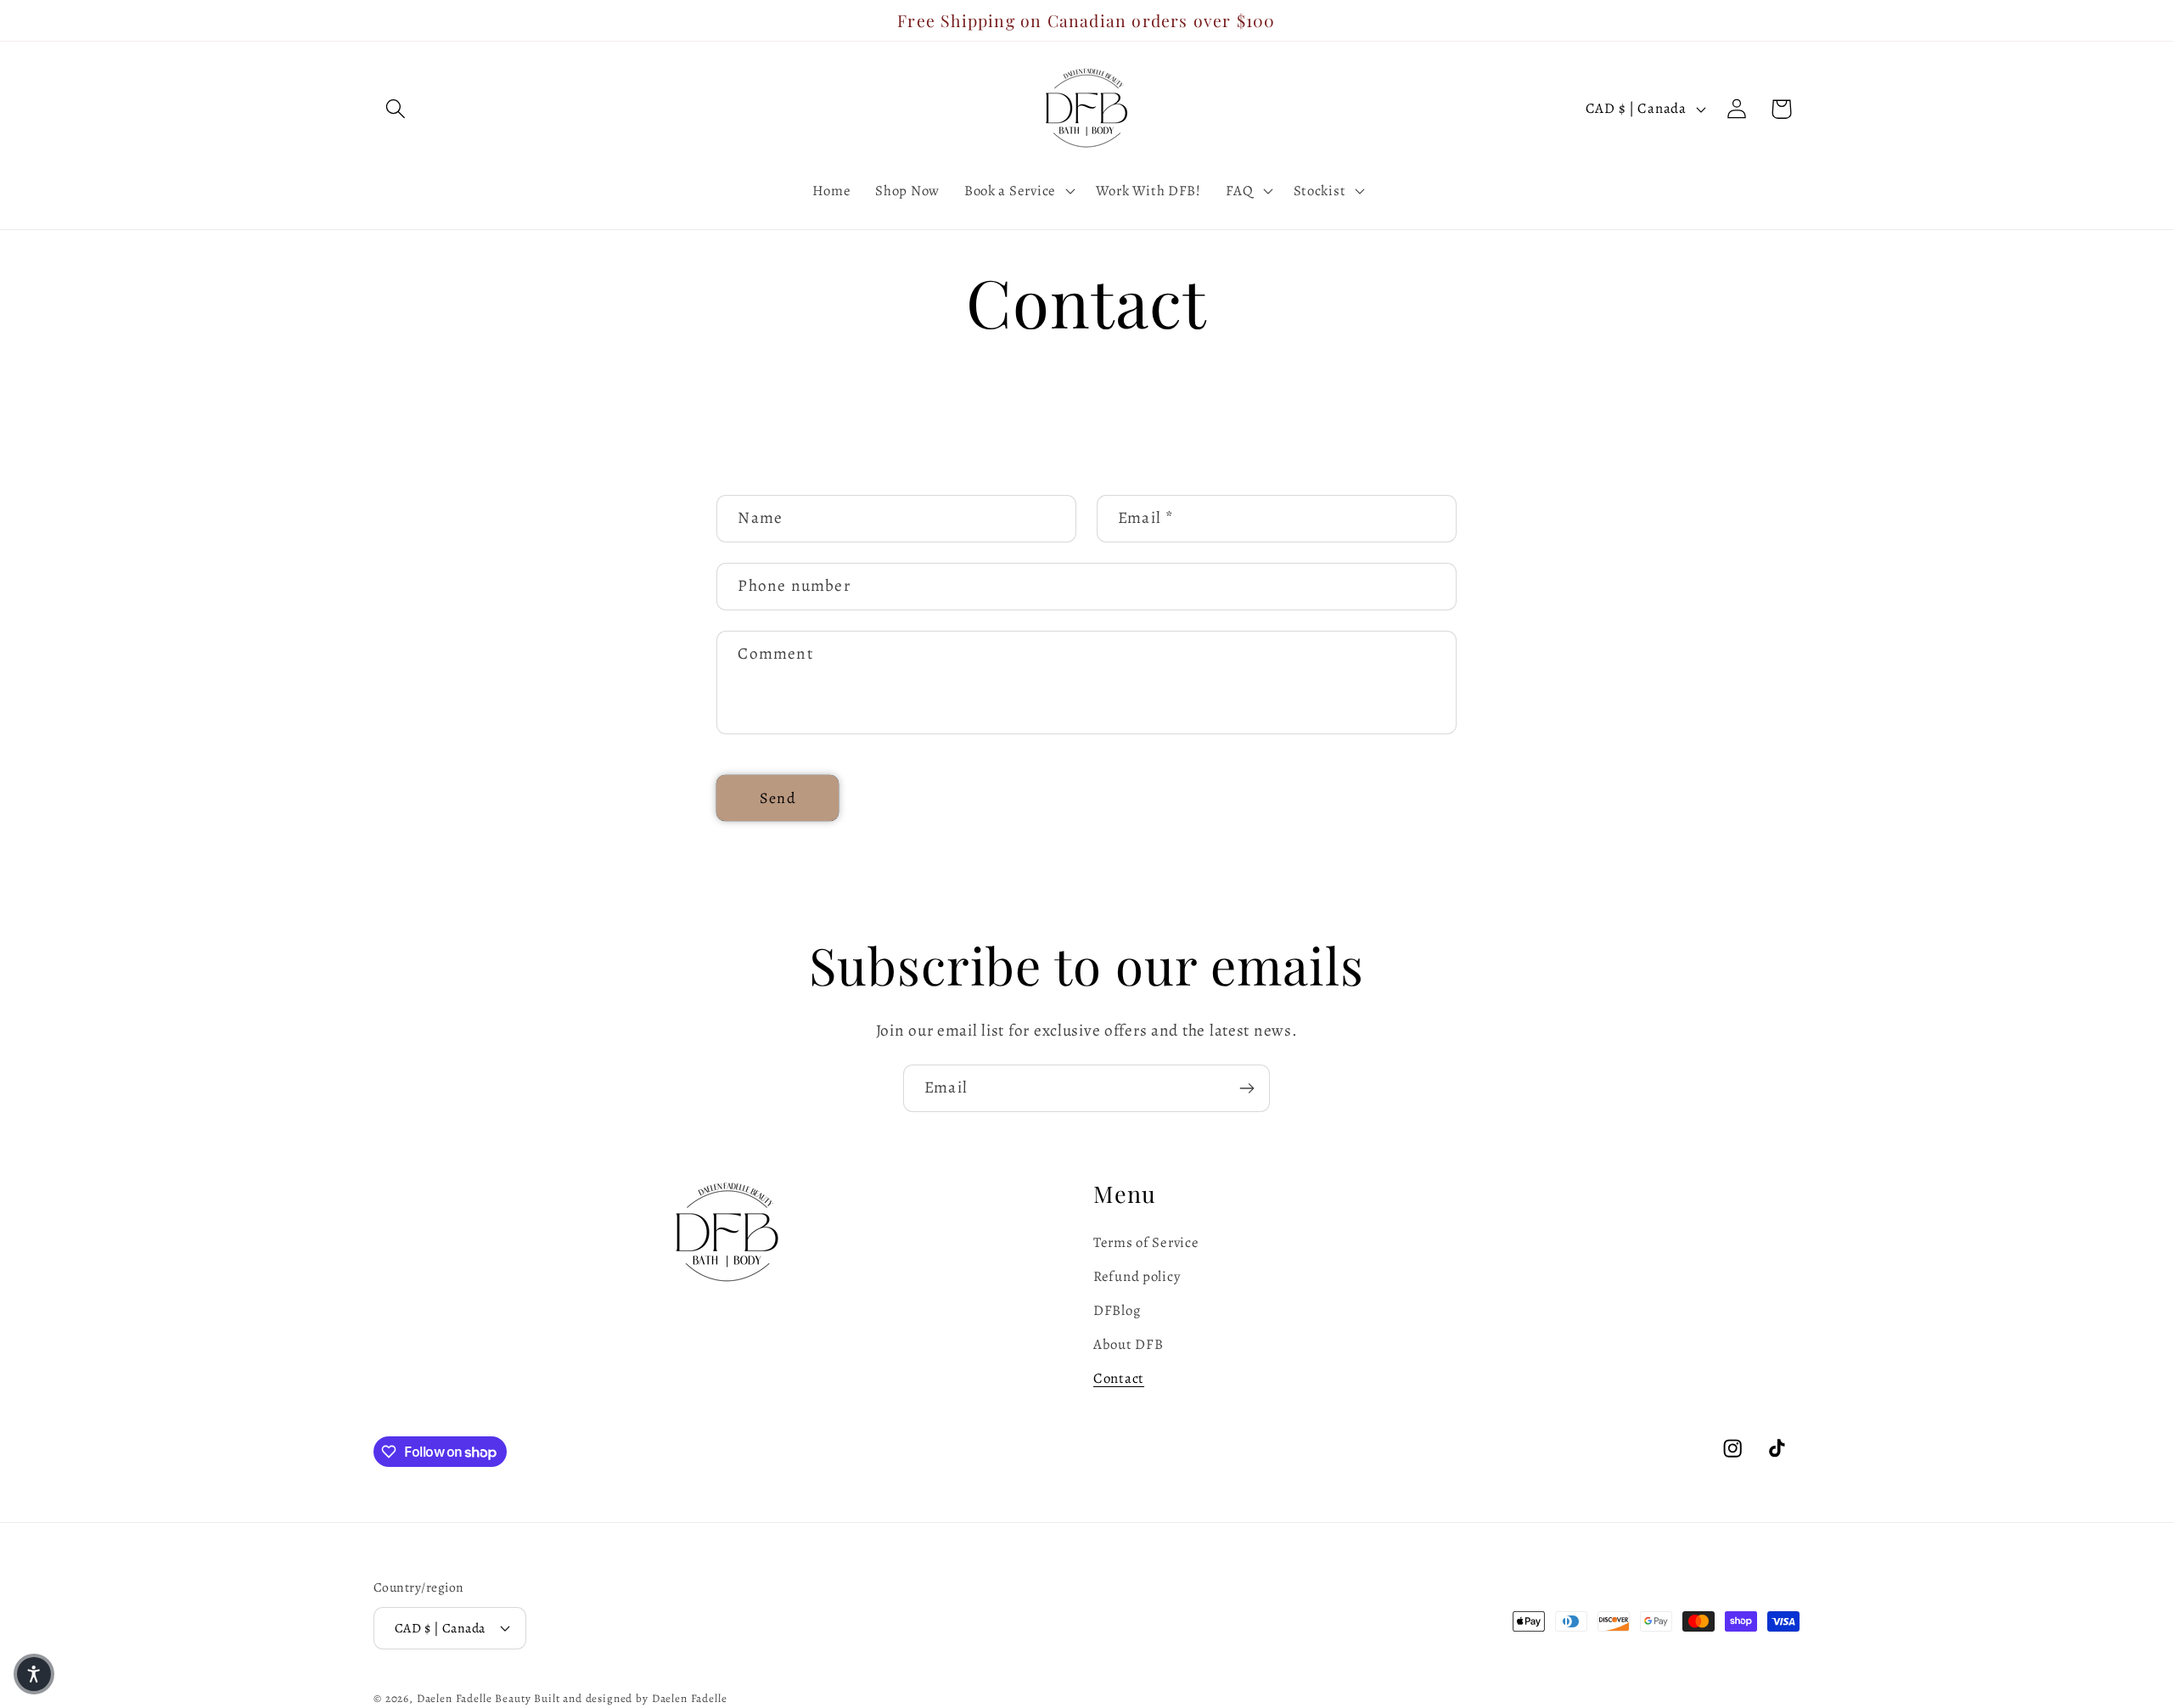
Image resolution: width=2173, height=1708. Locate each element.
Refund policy (1137, 1276)
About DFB (1128, 1344)
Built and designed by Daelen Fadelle (630, 1699)
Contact (1119, 1378)
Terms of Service (1146, 1242)
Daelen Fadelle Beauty (474, 1699)
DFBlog (1117, 1310)
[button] (396, 109)
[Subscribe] (1247, 1088)
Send (778, 798)
